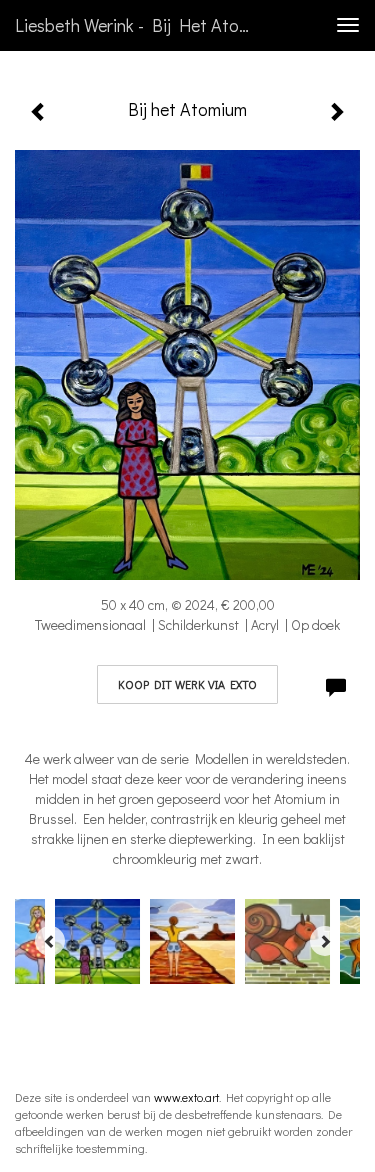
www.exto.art (186, 1097)
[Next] (325, 941)
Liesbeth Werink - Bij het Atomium (143, 25)
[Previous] (50, 941)
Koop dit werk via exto (187, 684)
